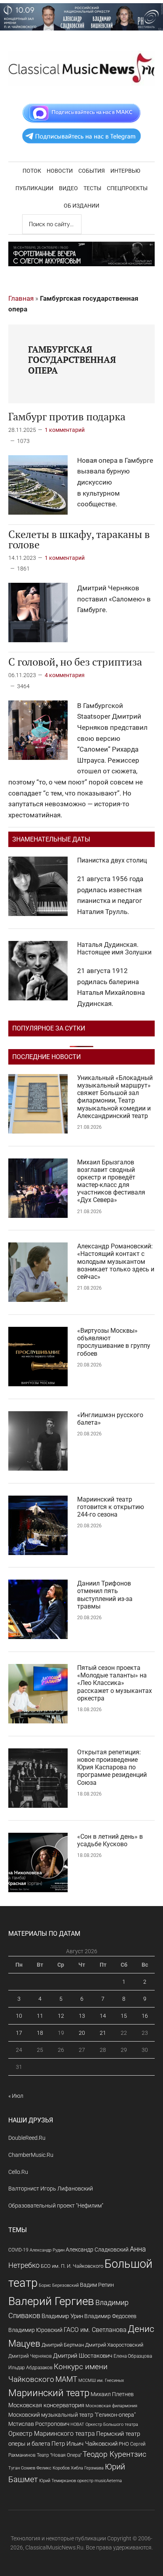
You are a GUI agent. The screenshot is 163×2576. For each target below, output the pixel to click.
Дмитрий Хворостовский (114, 2345)
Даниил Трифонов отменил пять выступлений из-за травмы (105, 1595)
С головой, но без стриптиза (75, 662)
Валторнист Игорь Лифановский (51, 2189)
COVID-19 (18, 2250)
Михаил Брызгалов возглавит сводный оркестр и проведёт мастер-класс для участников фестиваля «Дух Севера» (111, 1181)
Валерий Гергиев (51, 2301)
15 (124, 2016)
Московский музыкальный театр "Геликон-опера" (72, 2415)
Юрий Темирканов (58, 2481)
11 (40, 2016)
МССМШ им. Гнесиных (101, 2380)
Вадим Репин (97, 2285)
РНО (124, 2444)
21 (103, 2033)
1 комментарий (65, 430)
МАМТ (66, 2379)
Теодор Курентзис (115, 2454)
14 (103, 2016)
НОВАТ (77, 2424)
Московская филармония (111, 2406)
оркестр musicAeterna (100, 2481)
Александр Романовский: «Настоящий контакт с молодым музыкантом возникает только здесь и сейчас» (116, 1261)
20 (82, 2033)
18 (40, 2033)
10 (19, 2016)
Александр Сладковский (97, 2250)
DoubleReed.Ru (27, 2138)
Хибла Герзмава (87, 2468)
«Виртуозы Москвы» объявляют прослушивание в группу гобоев (114, 1342)
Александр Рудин (47, 2250)
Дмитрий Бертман (63, 2345)
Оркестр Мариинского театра (52, 2434)
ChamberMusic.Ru (31, 2155)
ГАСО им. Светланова (95, 2330)
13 (82, 2016)
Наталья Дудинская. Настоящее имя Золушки (114, 948)
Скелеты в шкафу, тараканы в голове (79, 539)
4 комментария (65, 675)
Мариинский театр (49, 2393)
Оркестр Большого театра (112, 2424)
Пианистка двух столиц (112, 860)
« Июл (16, 2096)
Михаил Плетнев (112, 2394)
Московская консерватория (46, 2405)
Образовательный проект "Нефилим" (56, 2206)
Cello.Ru (18, 2172)
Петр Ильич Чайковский (84, 2444)
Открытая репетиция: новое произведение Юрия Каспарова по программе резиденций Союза (112, 1767)
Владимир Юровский (35, 2330)
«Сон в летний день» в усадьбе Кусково (110, 1840)
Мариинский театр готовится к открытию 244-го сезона (111, 1507)
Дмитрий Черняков (30, 2356)
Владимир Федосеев (110, 2316)
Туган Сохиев (22, 2468)
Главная (21, 298)
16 (145, 2016)
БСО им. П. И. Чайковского (72, 2266)
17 (19, 2033)
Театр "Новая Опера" (59, 2455)
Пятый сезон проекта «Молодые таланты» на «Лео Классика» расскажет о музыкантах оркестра (115, 1683)
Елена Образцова (133, 2356)
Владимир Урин (62, 2316)
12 (61, 2016)
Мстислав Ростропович (39, 2424)
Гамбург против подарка (67, 416)
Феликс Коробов (53, 2468)
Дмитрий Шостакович (83, 2356)
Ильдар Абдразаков (30, 2368)
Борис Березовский (59, 2285)
